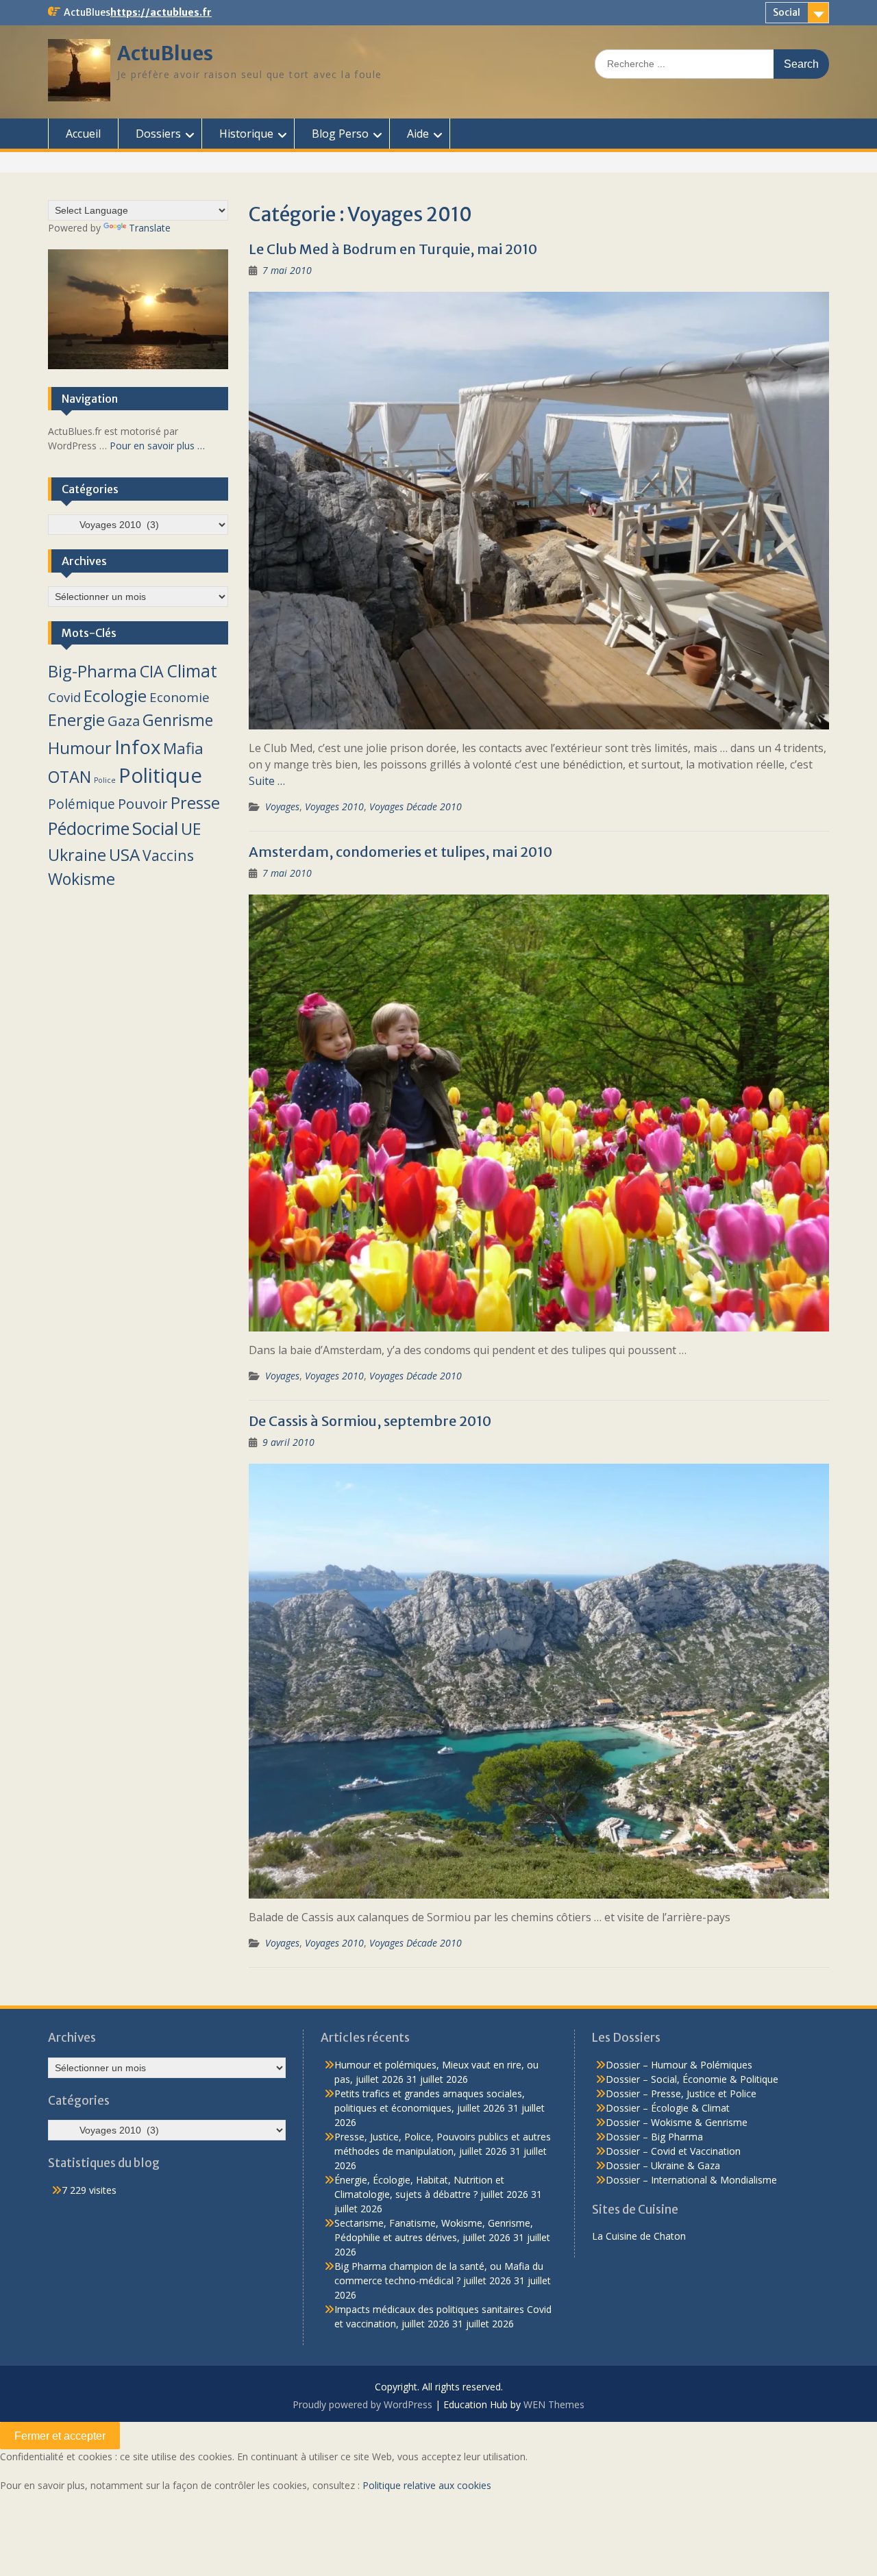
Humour (80, 748)
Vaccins (168, 855)
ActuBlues (165, 53)
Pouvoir (143, 803)
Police (105, 780)
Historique (246, 134)
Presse (195, 803)
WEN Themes (554, 2404)
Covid (64, 697)
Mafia (183, 748)
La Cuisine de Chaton (639, 2236)
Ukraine (77, 855)
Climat (192, 671)
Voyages (282, 806)
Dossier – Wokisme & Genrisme (677, 2122)
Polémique (82, 804)
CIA (152, 671)
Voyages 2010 (334, 806)
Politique (160, 775)
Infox (137, 747)
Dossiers (158, 134)
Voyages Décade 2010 (416, 806)
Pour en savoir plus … (157, 446)
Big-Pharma (92, 671)
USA (124, 854)
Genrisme (178, 720)
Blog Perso (340, 134)
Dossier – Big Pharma (654, 2137)
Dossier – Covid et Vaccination (673, 2151)
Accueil (83, 134)
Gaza (124, 721)
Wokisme (82, 879)
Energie (76, 720)
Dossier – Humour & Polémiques (679, 2065)
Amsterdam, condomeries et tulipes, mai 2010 (400, 852)
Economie (180, 697)
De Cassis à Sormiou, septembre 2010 (370, 1421)
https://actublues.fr (161, 12)
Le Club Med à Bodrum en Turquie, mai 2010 (393, 249)
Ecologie (115, 696)
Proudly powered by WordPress (362, 2404)
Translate (150, 228)
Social (787, 12)
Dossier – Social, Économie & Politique (692, 2079)
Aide (418, 134)
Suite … (267, 781)
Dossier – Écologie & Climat (668, 2108)
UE (191, 829)
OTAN (70, 777)
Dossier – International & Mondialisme (691, 2180)
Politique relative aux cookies (427, 2485)
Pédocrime (89, 828)
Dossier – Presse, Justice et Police (681, 2093)
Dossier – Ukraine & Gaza (663, 2165)
